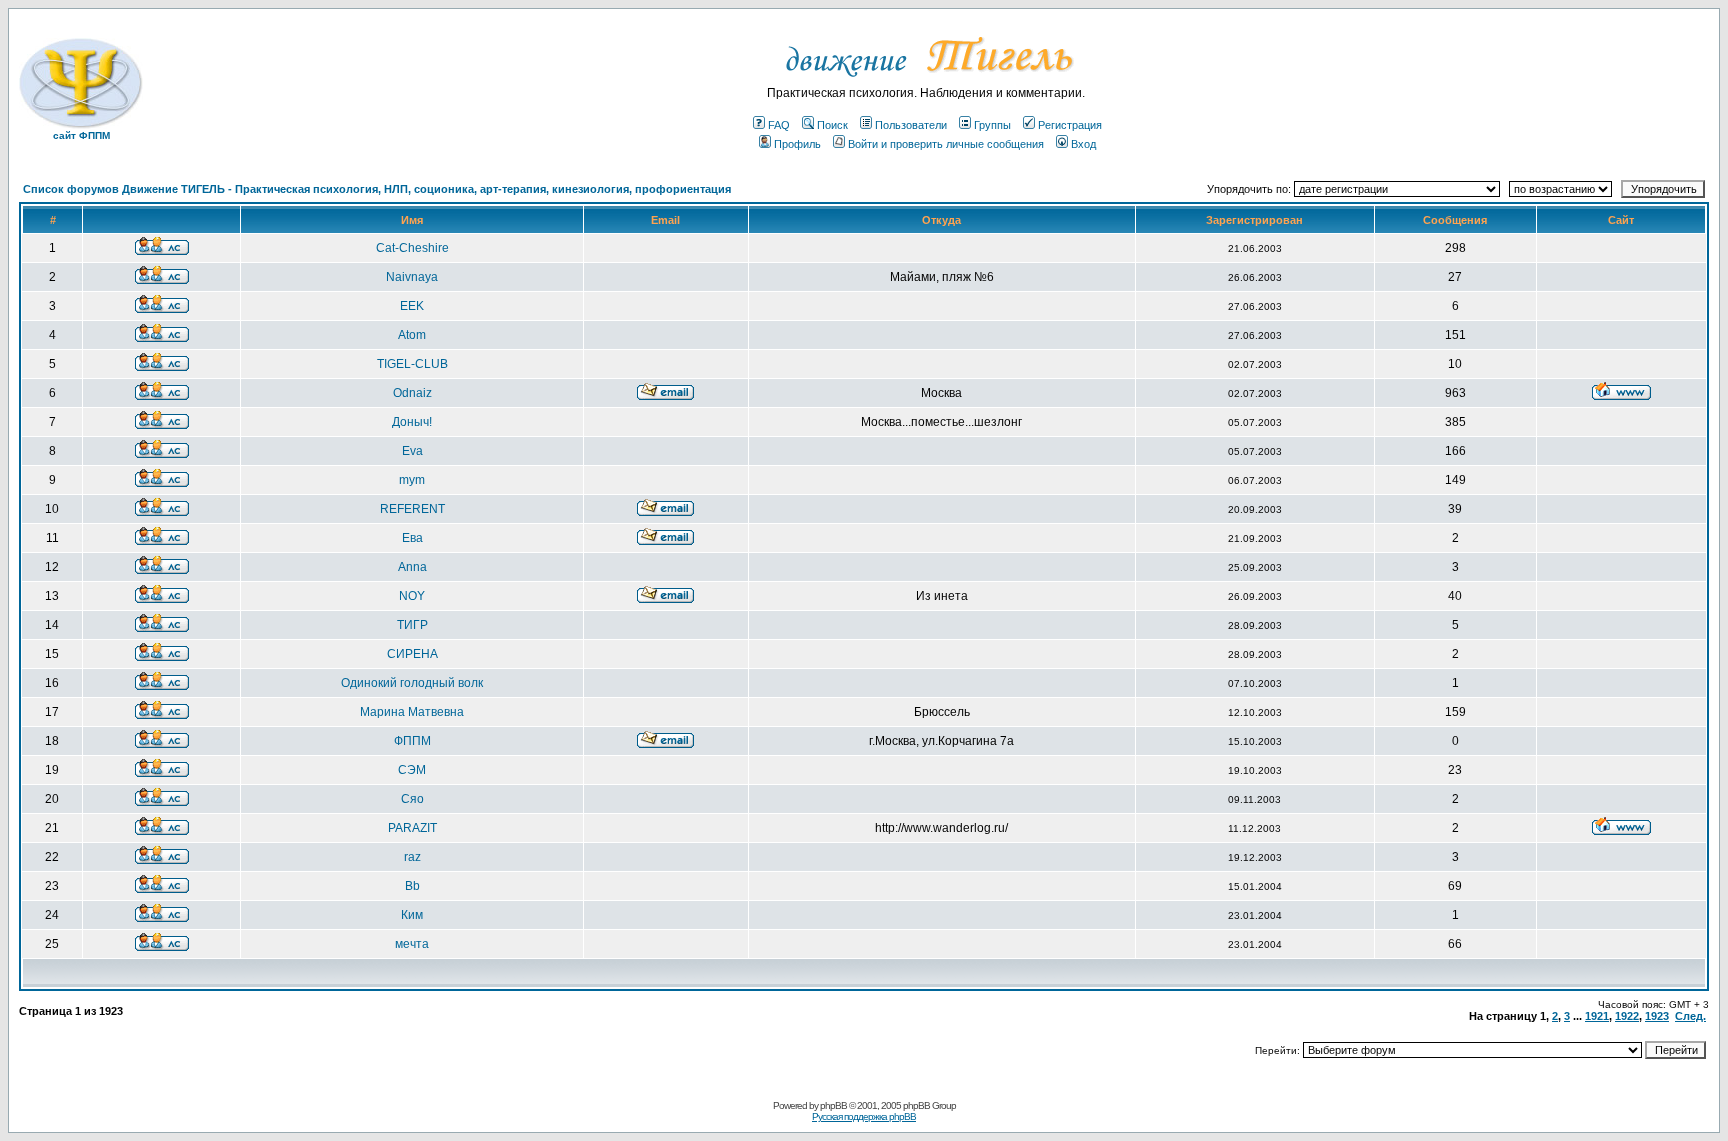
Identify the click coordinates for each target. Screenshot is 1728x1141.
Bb (412, 886)
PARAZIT (412, 828)
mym (412, 480)
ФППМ (412, 741)
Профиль (797, 144)
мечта (412, 944)
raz (412, 857)
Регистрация (1070, 125)
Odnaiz (412, 393)
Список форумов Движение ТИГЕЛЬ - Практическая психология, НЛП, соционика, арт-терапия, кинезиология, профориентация (377, 189)
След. (1690, 1016)
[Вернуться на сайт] (926, 82)
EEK (412, 306)
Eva (412, 451)
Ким (412, 915)
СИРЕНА (412, 654)
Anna (412, 567)
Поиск (832, 125)
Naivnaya (412, 277)
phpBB (833, 1105)
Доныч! (412, 422)
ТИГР (412, 625)
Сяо (412, 799)
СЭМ (412, 770)
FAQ (779, 125)
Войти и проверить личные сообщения (946, 144)
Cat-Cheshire (412, 248)
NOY (412, 596)
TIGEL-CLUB (412, 364)
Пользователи (911, 125)
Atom (412, 335)
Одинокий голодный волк (412, 683)
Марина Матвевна (412, 712)
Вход (1083, 144)
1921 (1597, 1016)
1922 (1627, 1016)
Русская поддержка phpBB (864, 1116)
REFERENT (412, 509)
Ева (412, 538)
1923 (1657, 1016)
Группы (992, 125)
